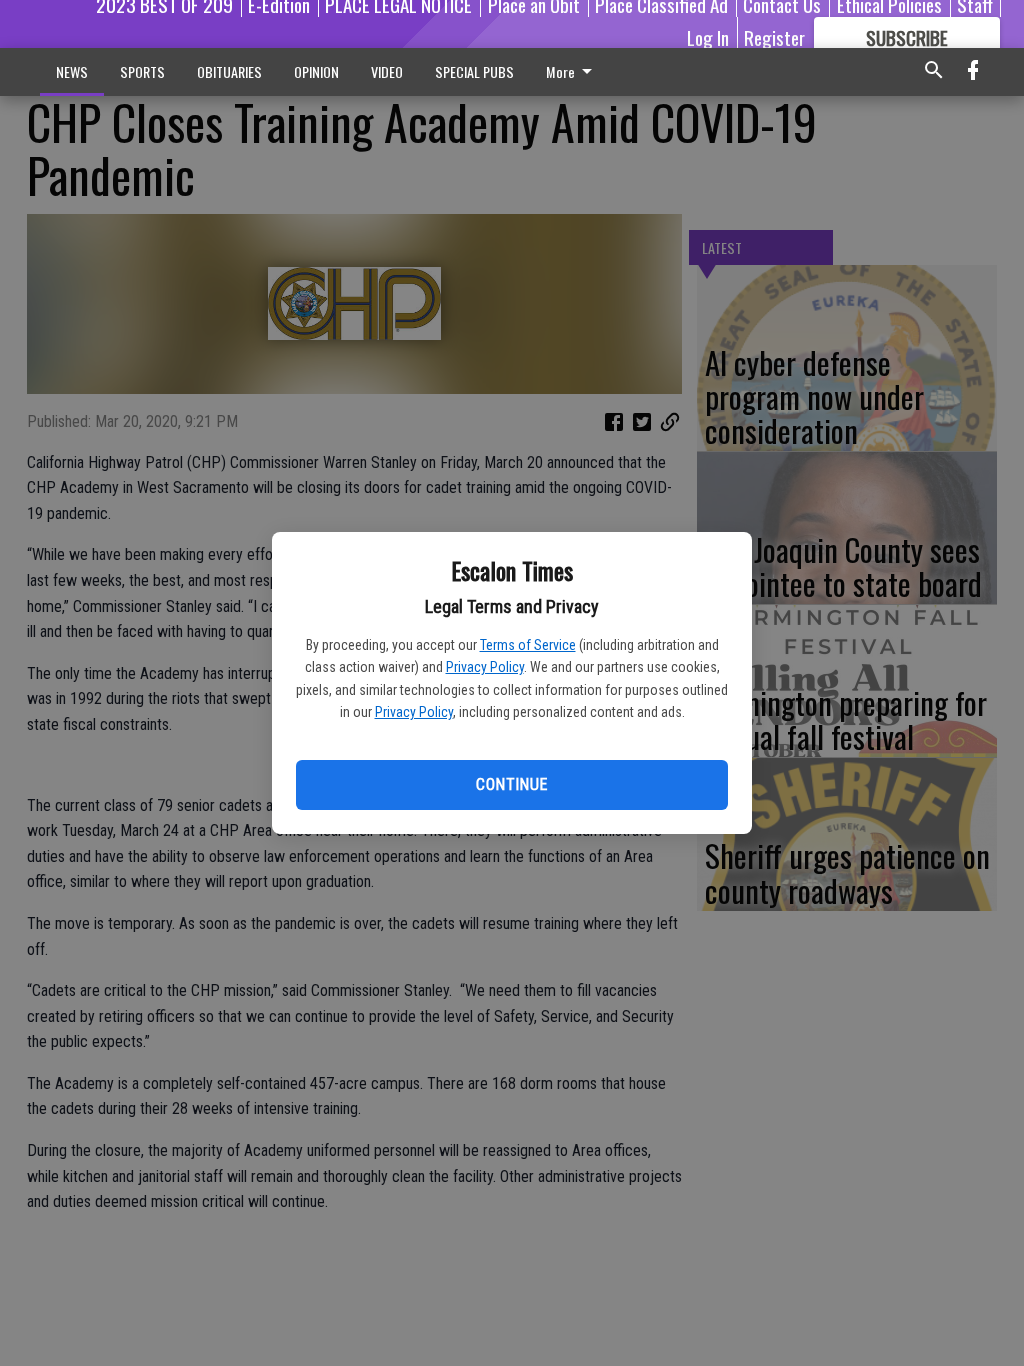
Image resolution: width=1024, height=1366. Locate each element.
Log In (708, 37)
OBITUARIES (229, 71)
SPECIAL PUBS (474, 71)
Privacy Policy (485, 667)
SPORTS (142, 71)
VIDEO (387, 71)
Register (774, 37)
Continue (511, 784)
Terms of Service (528, 645)
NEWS (72, 71)
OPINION (316, 71)
